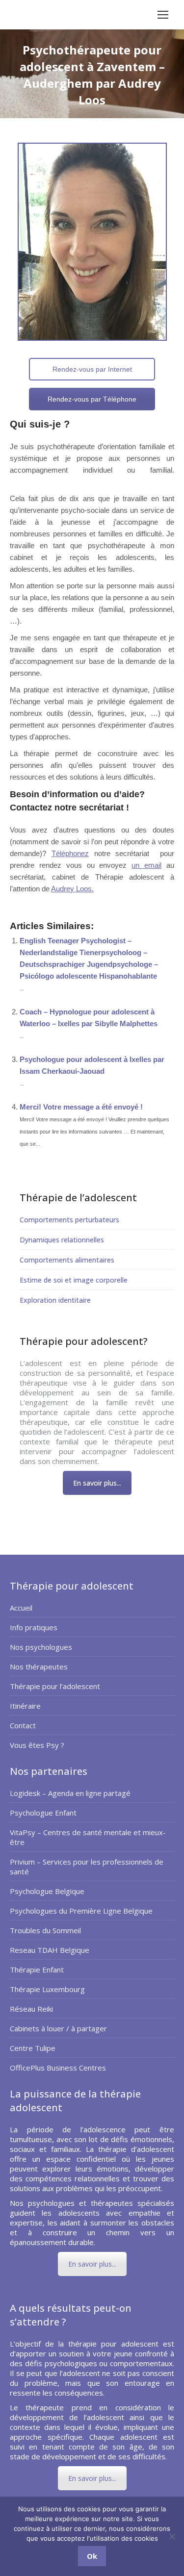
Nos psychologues (41, 1647)
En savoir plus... (97, 1483)
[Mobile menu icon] (163, 15)
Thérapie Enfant (37, 1970)
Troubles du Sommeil (45, 1930)
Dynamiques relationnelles (62, 1240)
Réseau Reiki (31, 2009)
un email (146, 865)
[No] (172, 2536)
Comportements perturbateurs (69, 1220)
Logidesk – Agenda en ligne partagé (70, 1793)
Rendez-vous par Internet (92, 369)
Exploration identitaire (55, 1300)
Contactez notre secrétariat (67, 808)
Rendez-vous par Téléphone (92, 399)
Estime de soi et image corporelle (74, 1280)
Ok (92, 2556)
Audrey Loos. (72, 889)
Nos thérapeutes (39, 1667)
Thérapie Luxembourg (47, 1989)
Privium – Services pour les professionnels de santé (87, 1867)
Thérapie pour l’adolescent (55, 1686)
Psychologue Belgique (47, 1891)
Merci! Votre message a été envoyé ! (81, 1107)
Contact (23, 1725)
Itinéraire (25, 1706)
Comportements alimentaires (67, 1260)
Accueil (21, 1608)
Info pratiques (34, 1627)
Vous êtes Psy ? (37, 1745)
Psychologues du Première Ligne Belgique (81, 1911)
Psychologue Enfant (43, 1813)
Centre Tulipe (33, 2048)
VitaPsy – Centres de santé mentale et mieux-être (88, 1837)
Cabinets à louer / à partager (58, 2028)
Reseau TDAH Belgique (50, 1950)
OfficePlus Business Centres (58, 2068)
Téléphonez (70, 853)
